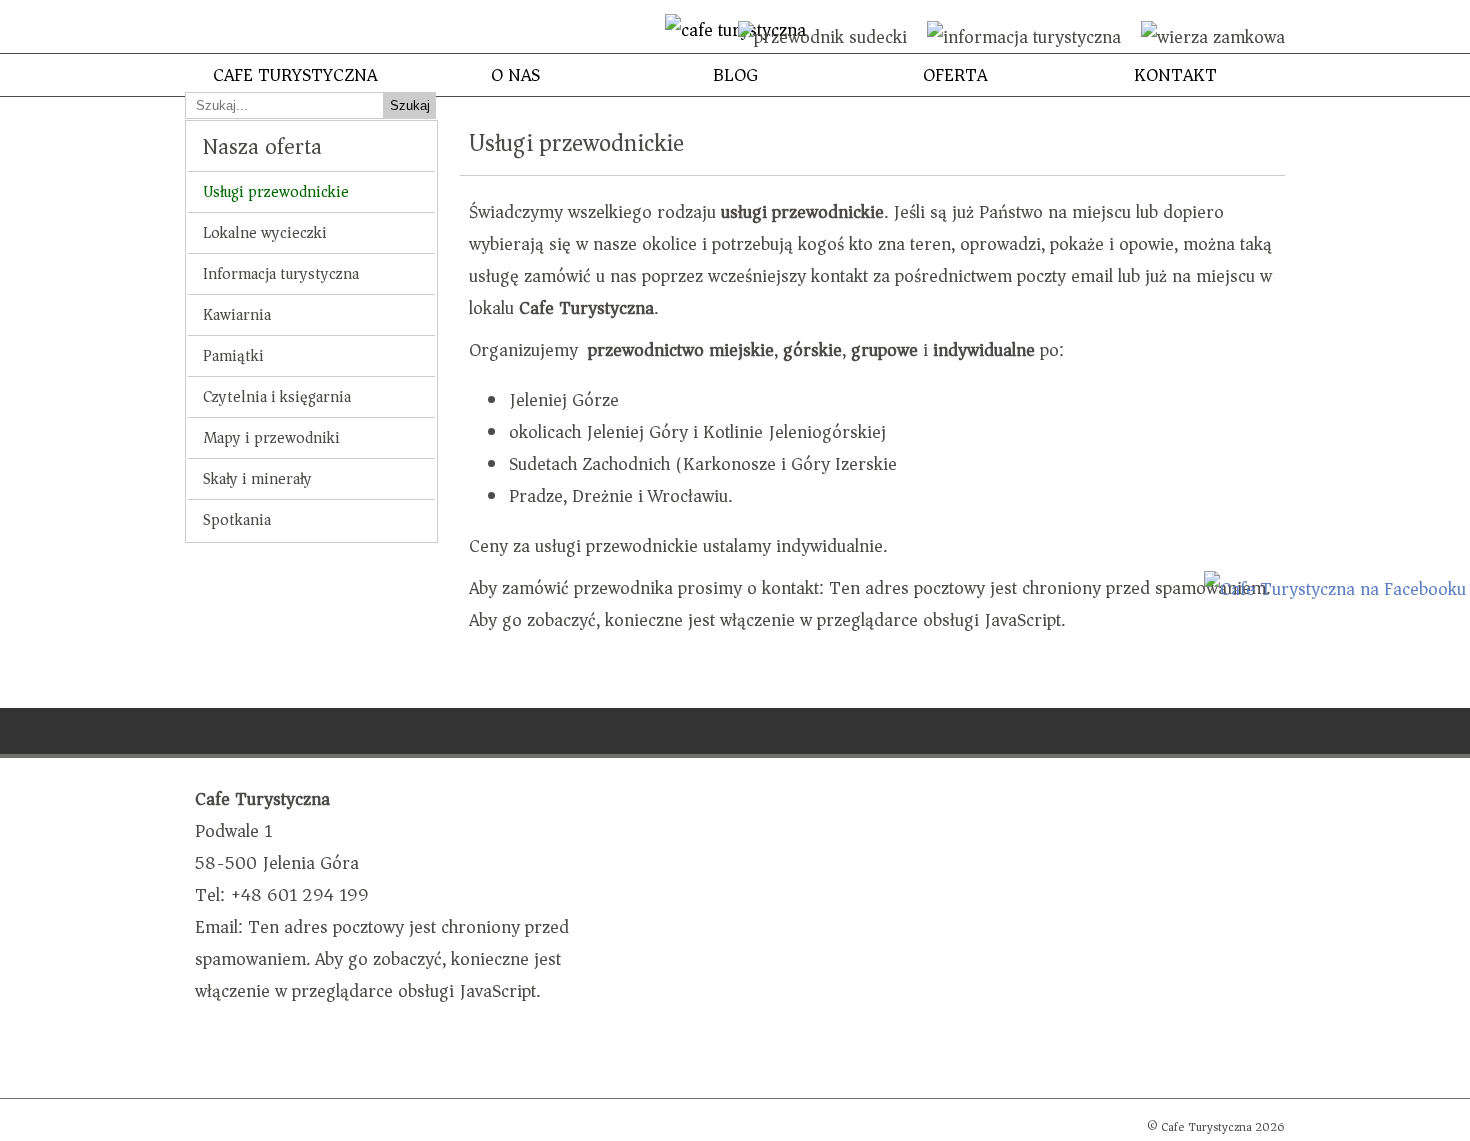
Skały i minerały (257, 479)
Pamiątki (233, 356)
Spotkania (237, 520)
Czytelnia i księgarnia (277, 397)
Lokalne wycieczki (265, 233)
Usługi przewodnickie (276, 192)
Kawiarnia (237, 315)
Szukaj (410, 105)
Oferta (955, 75)
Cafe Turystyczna (295, 75)
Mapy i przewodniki (271, 438)
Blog (735, 75)
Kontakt (1175, 75)
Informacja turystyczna (281, 274)
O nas (515, 75)
